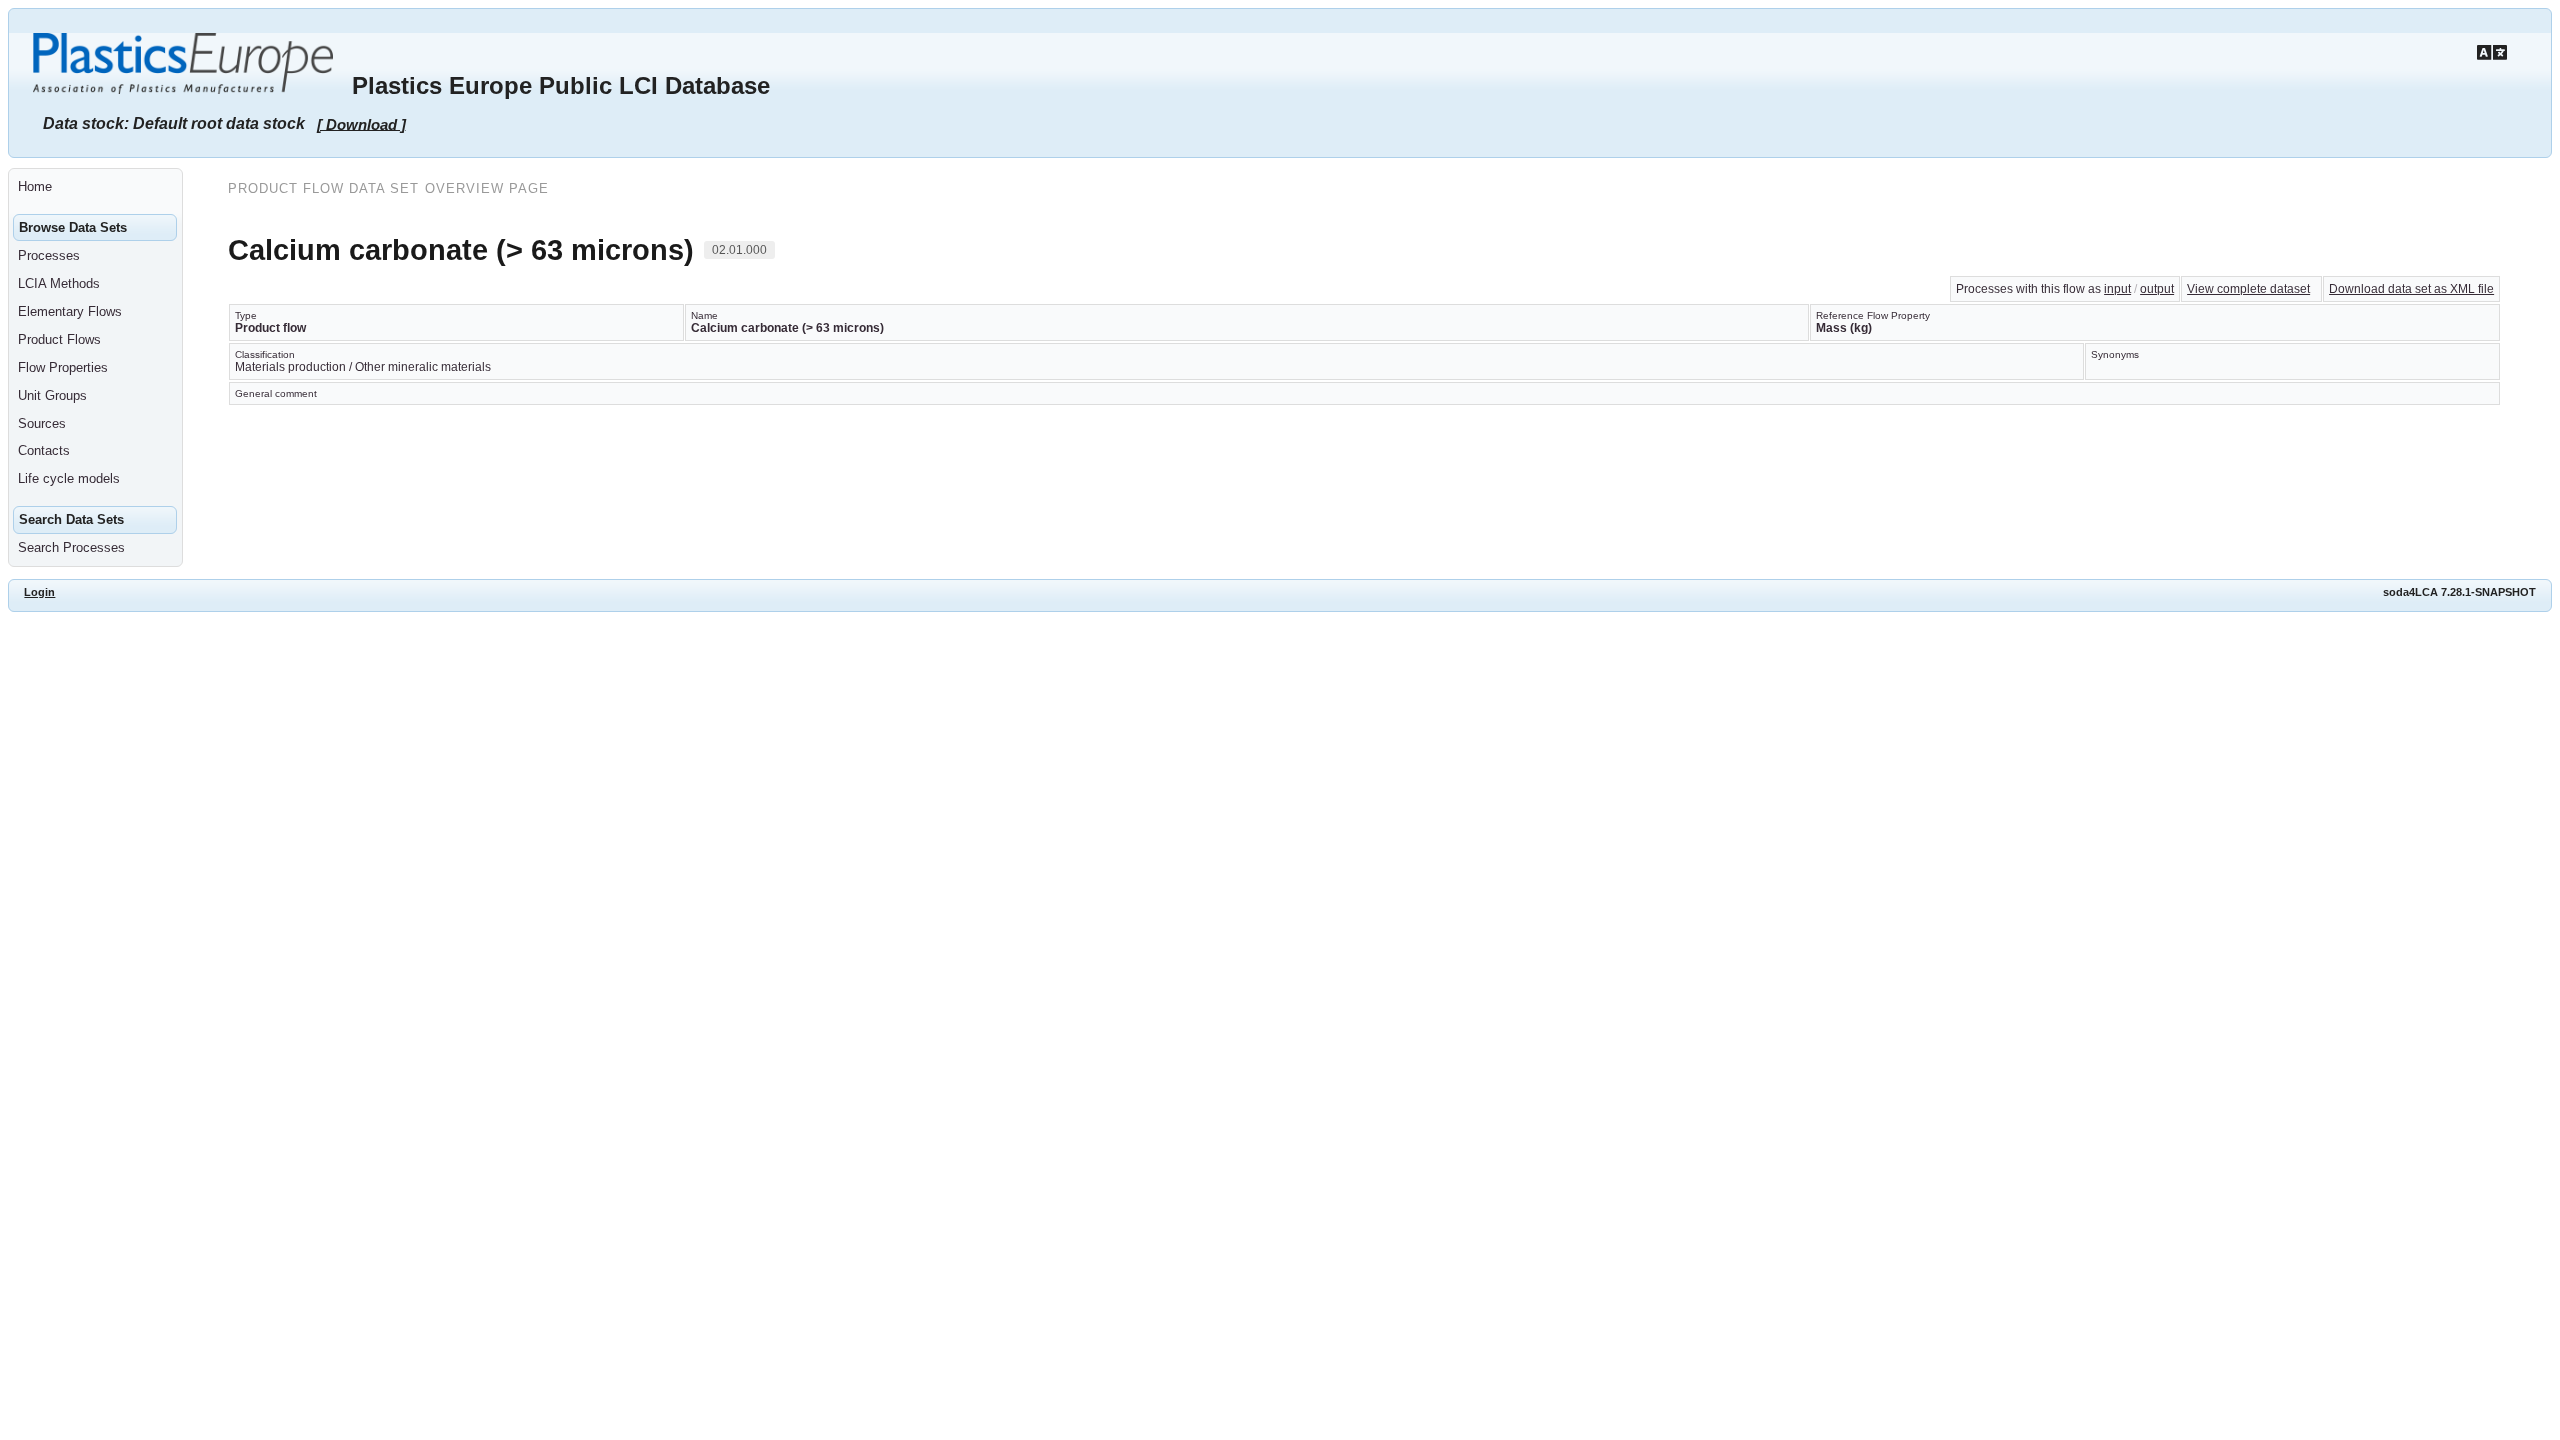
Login (39, 592)
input (2117, 289)
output (2157, 289)
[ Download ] (361, 123)
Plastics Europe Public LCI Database (561, 85)
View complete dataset (2248, 289)
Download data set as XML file (2411, 289)
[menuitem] (95, 187)
